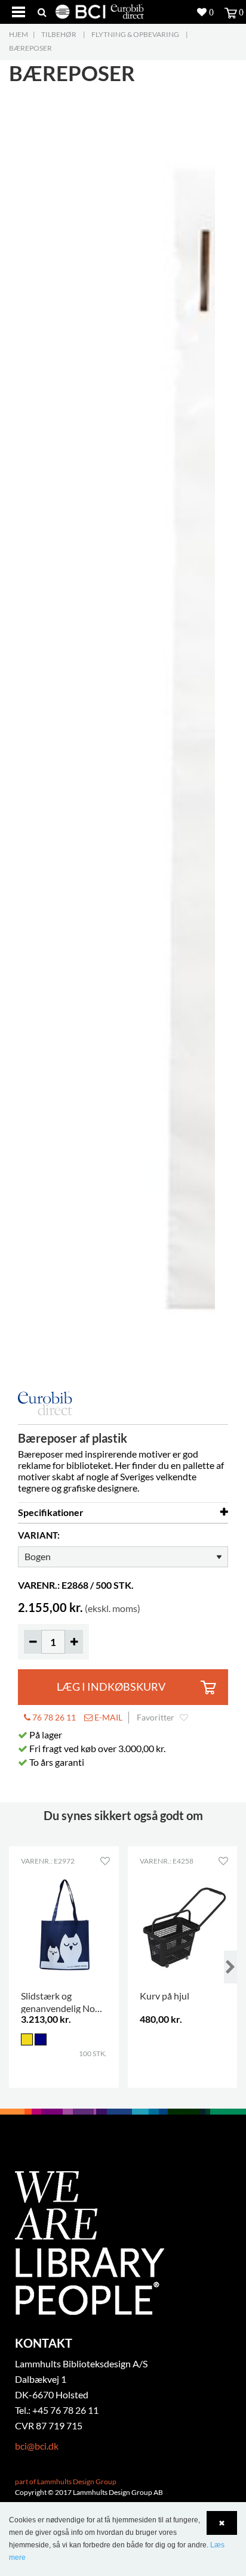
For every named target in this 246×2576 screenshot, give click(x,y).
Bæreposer (30, 48)
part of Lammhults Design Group (66, 2482)
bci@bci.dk (37, 2446)
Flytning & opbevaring (135, 34)
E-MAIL (107, 1717)
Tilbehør (59, 34)
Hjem (19, 34)
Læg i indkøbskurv (111, 1687)
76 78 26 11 (53, 1717)
